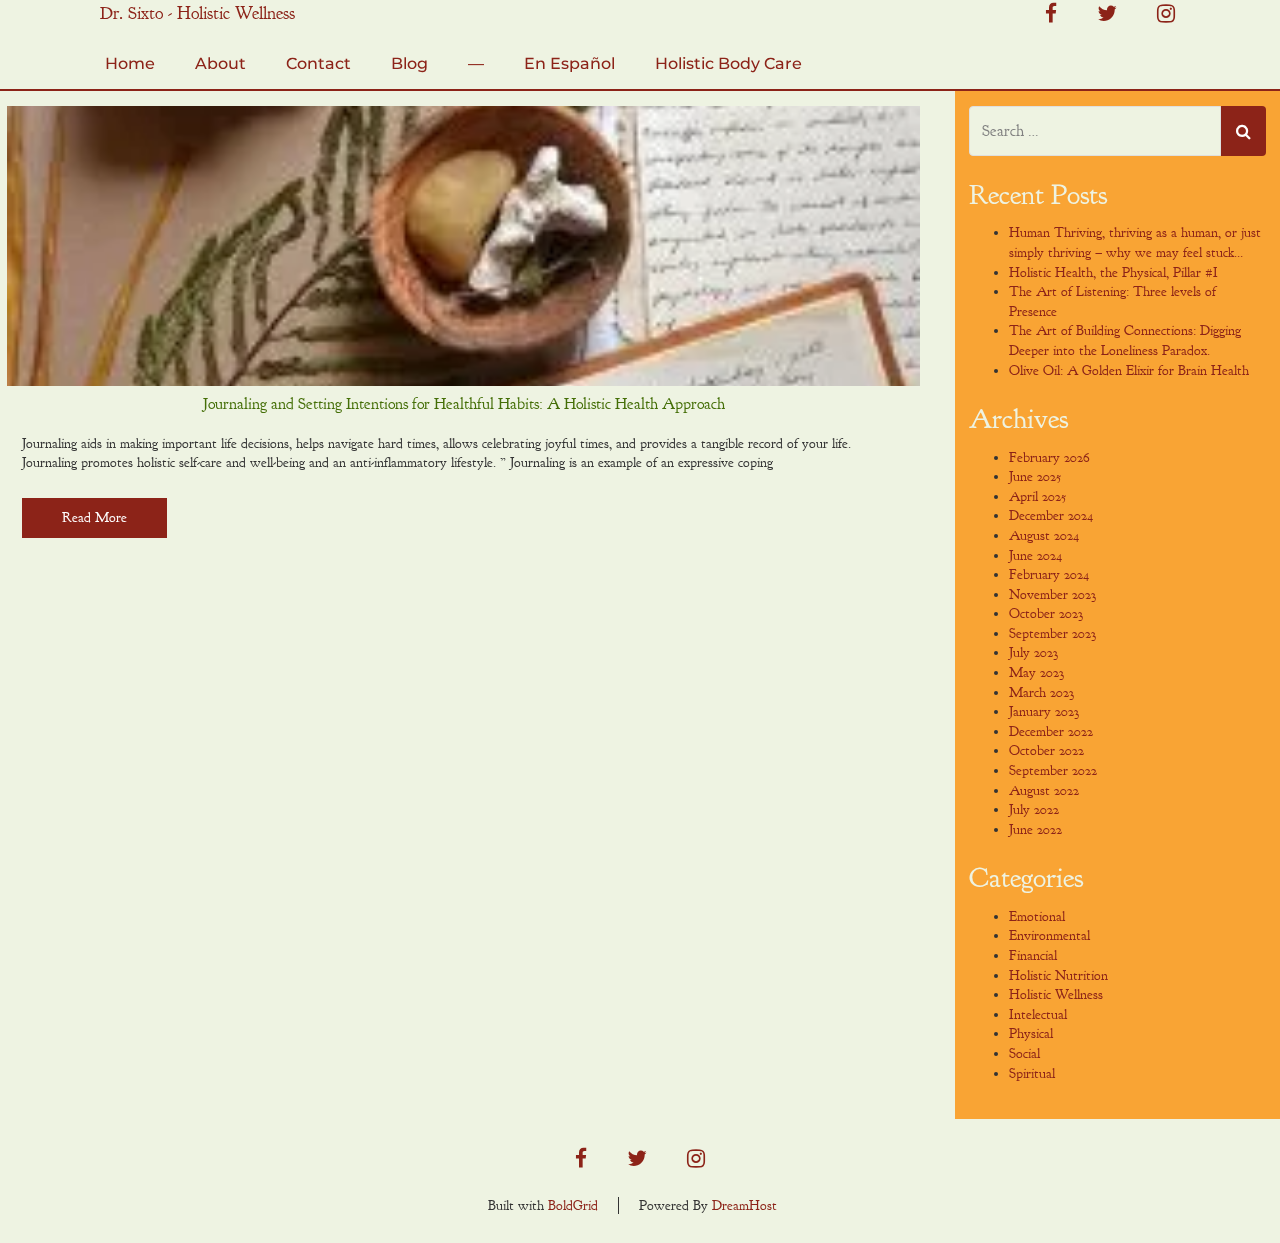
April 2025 (1037, 496)
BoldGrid (573, 1205)
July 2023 (1033, 652)
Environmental (1049, 935)
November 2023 (1052, 594)
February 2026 (1049, 457)
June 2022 (1035, 829)
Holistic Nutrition (1058, 975)
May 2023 (1036, 672)
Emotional (1037, 916)
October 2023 (1046, 613)
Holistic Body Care (728, 63)
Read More (94, 517)
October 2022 (1046, 750)
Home (130, 63)
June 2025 (1035, 476)
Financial (1033, 955)
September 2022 (1053, 770)
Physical (1031, 1033)
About (220, 63)
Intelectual (1038, 1014)
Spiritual (1032, 1073)
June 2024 (1035, 555)
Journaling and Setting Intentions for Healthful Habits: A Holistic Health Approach (464, 404)
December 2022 (1051, 731)
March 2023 (1041, 692)
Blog (409, 63)
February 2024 (1049, 574)
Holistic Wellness (1056, 994)
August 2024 (1044, 535)
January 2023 (1044, 711)
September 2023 (1052, 633)
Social (1024, 1053)
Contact (318, 63)
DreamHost (744, 1205)
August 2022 (1044, 790)
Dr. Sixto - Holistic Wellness (197, 14)
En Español (569, 63)
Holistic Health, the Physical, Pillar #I (1113, 272)
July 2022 (1034, 809)
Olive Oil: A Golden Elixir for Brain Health (1129, 370)
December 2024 (1051, 515)
